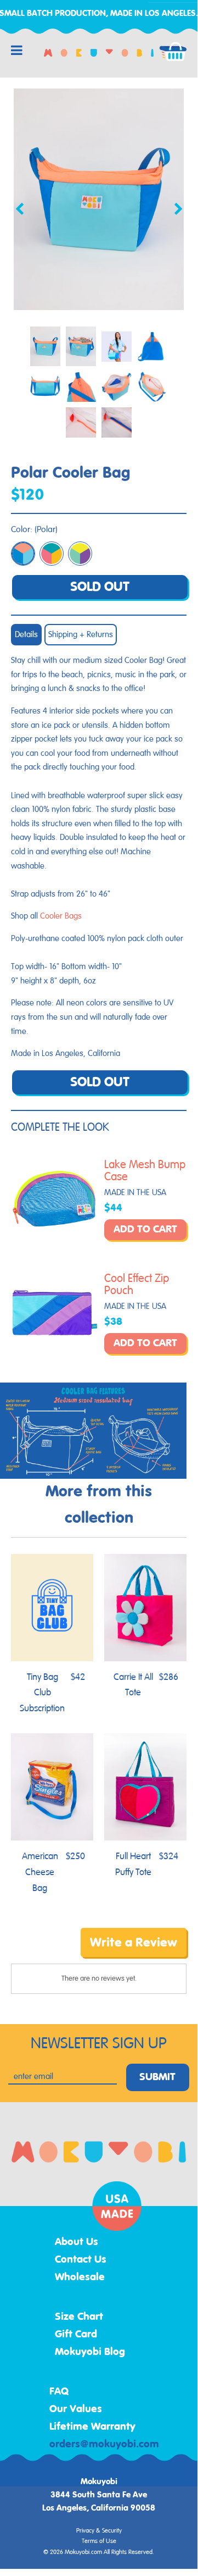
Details (26, 635)
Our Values (76, 2409)
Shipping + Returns (81, 635)
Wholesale (80, 2278)
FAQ (59, 2392)
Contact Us (81, 2260)
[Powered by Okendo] (39, 1950)
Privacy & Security (99, 2531)
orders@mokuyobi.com (104, 2445)
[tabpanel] (99, 199)
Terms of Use (99, 2541)
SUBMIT (157, 2077)
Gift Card (76, 2335)
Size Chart (79, 2317)
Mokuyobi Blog (90, 2352)
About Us (77, 2242)
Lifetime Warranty (92, 2427)
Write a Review (134, 1943)
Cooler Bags (61, 916)
